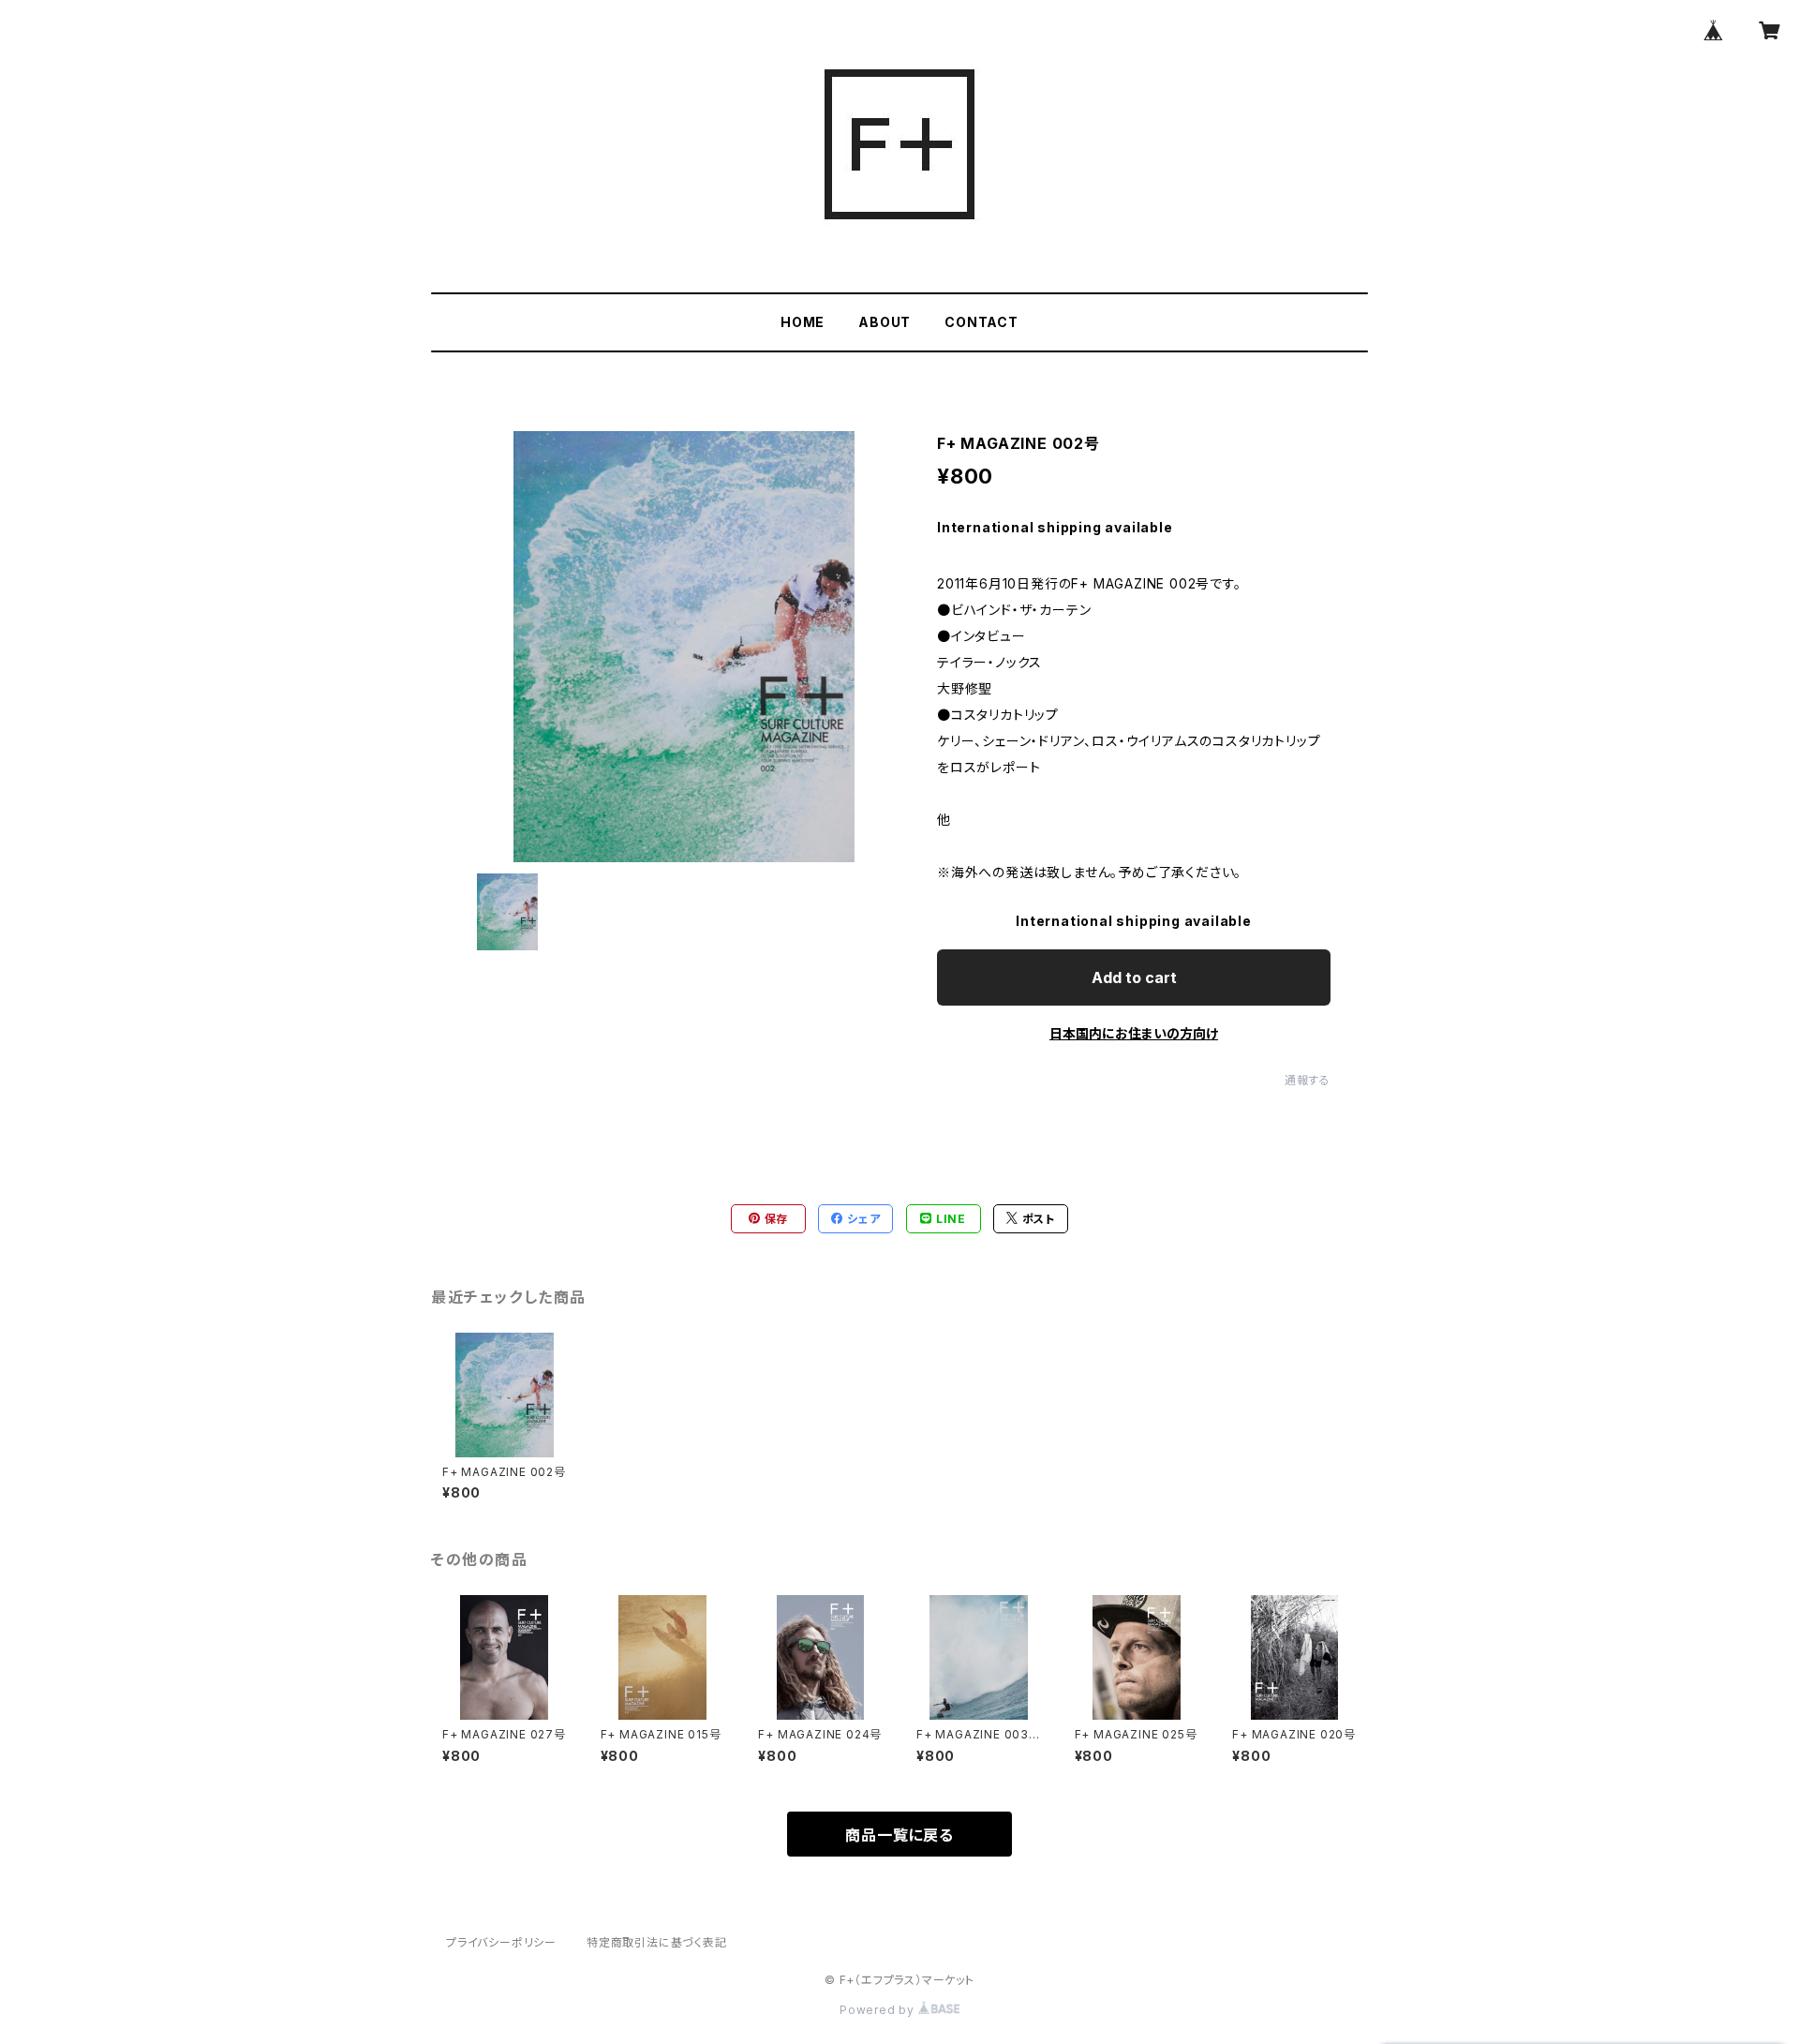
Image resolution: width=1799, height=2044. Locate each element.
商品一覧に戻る (899, 1835)
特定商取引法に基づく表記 (657, 1942)
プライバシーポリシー (501, 1942)
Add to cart (1134, 977)
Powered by (879, 2010)
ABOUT (885, 322)
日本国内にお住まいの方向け (1134, 1033)
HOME (803, 322)
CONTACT (981, 322)
